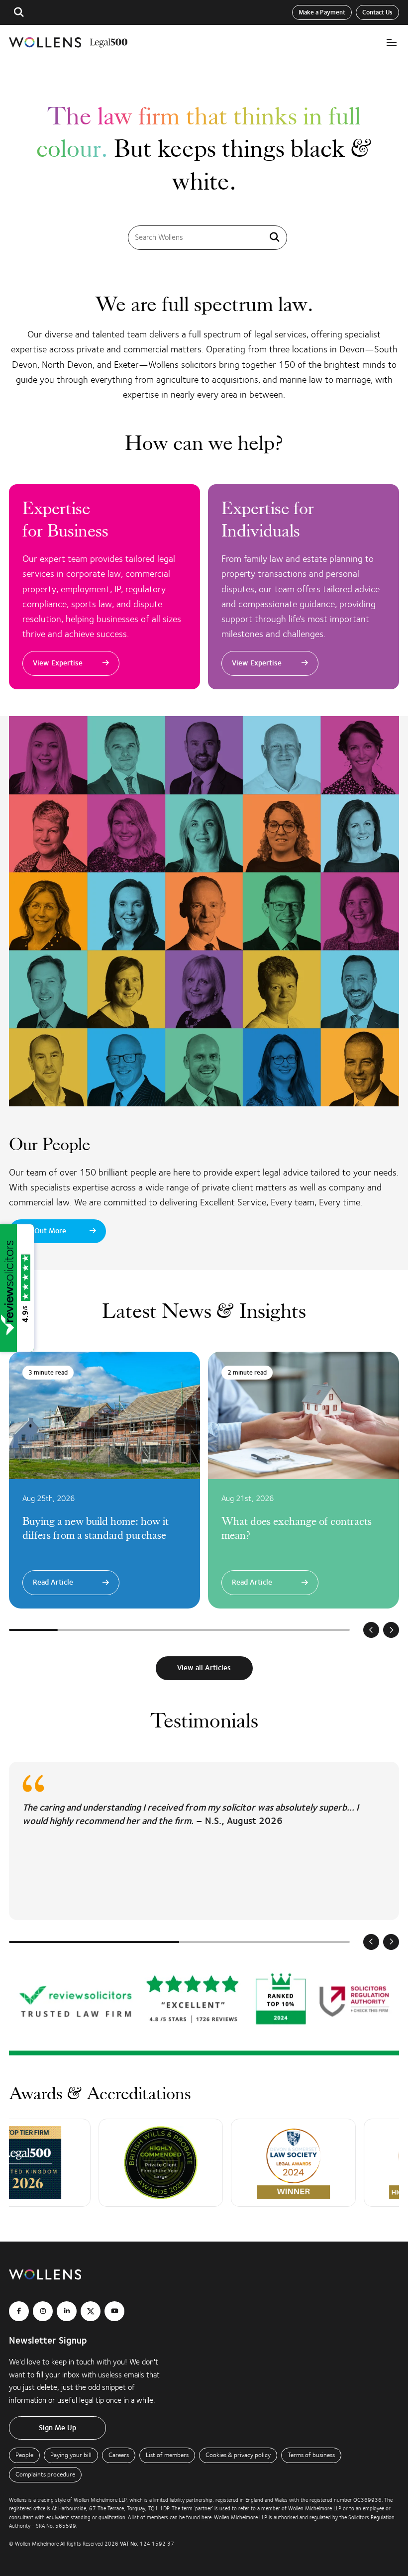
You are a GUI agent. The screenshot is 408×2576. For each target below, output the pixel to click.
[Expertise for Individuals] (304, 587)
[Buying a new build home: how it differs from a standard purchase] (104, 1480)
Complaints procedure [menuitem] (45, 2474)
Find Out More (43, 1231)
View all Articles (204, 1668)
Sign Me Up (57, 2428)
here (206, 2518)
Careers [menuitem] (119, 2455)
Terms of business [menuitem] (311, 2455)
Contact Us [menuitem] (377, 12)
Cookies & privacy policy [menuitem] (238, 2455)
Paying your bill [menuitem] (71, 2455)
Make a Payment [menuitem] (322, 12)
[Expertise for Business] (104, 587)
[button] (19, 12)
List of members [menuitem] (167, 2455)
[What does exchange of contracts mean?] (304, 1480)
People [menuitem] (24, 2455)
